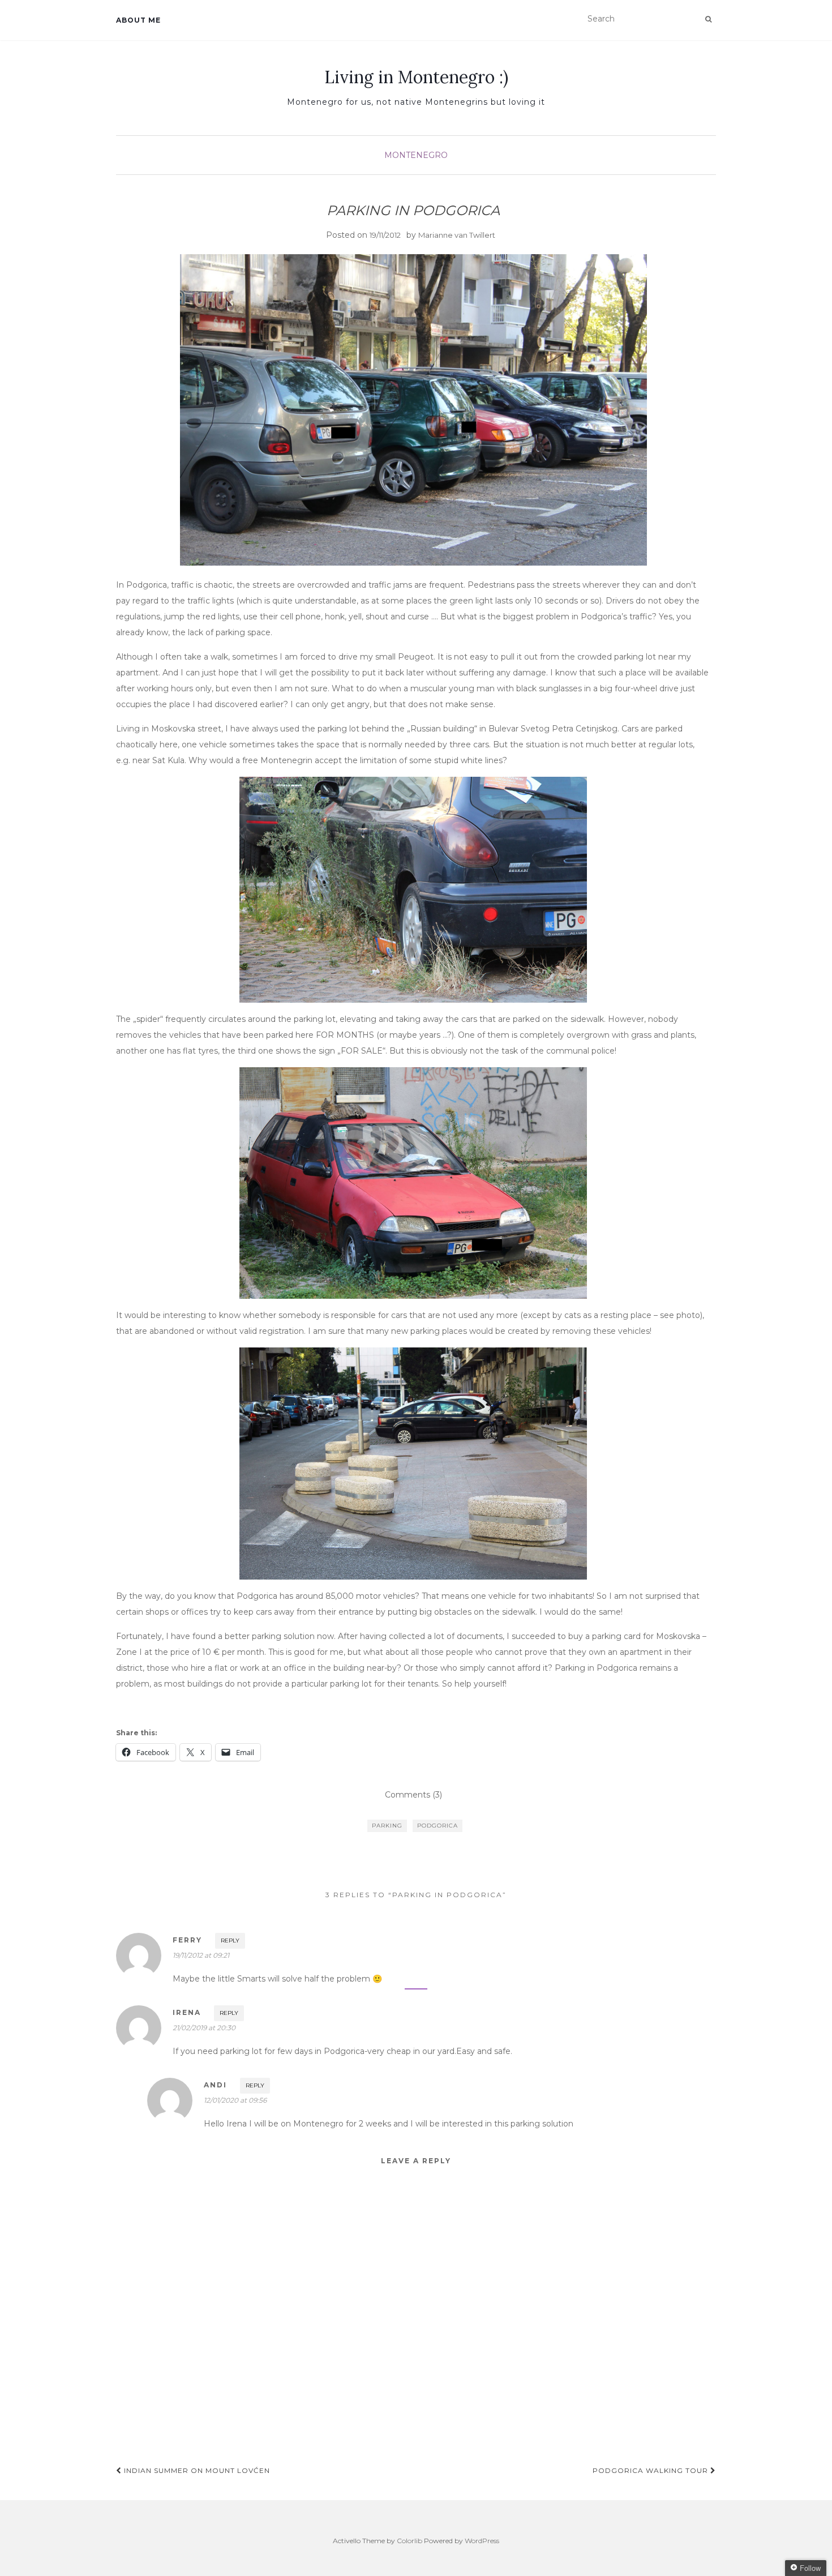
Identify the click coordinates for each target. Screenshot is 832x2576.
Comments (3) (413, 1795)
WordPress (482, 2541)
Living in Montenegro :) (416, 77)
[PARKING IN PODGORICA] (413, 410)
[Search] (708, 19)
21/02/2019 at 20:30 (204, 2028)
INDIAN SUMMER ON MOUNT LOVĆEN (196, 2470)
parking (387, 1826)
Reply (230, 1940)
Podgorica (438, 1826)
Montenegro (416, 155)
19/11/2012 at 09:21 (201, 1955)
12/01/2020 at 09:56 (235, 2100)
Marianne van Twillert (457, 235)
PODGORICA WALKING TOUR (651, 2470)
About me (138, 20)
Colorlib (409, 2541)
